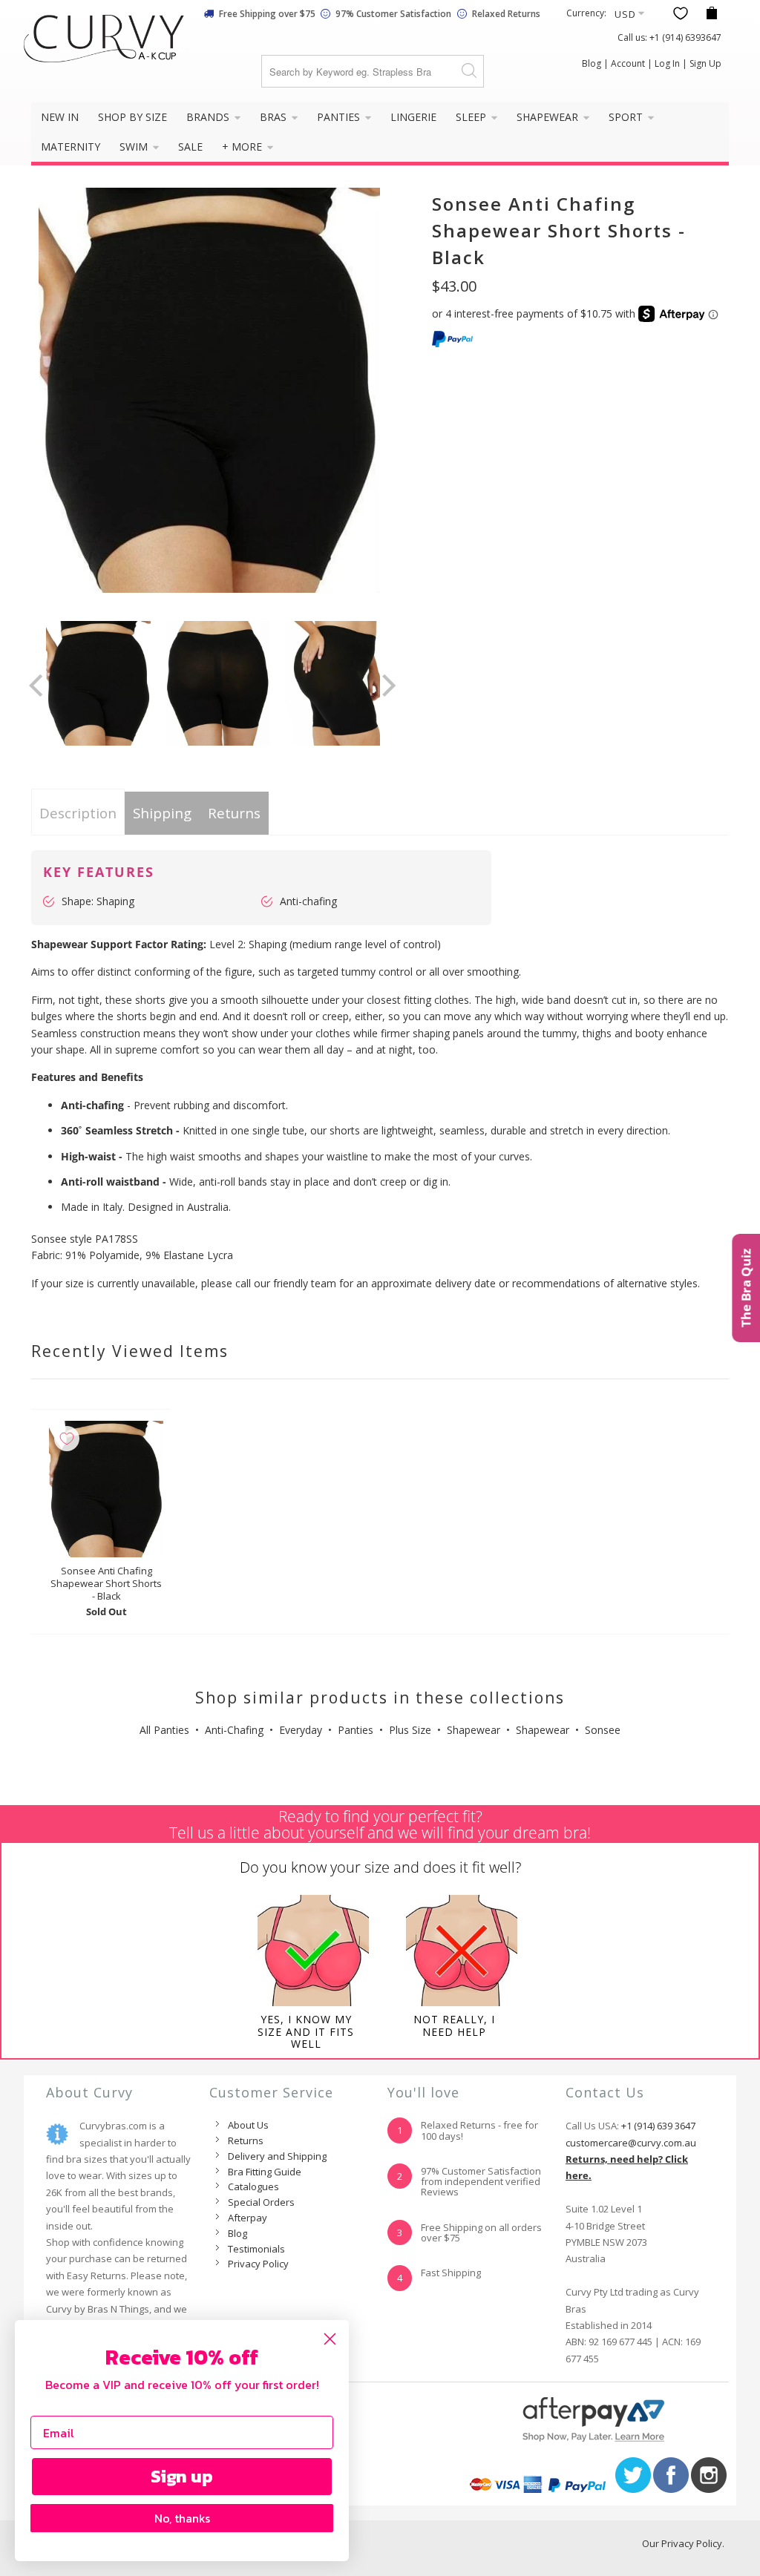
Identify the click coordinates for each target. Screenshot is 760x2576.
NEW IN (60, 117)
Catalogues (253, 2186)
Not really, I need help (454, 2025)
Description (78, 813)
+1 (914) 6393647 (685, 37)
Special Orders (261, 2202)
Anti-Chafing (234, 1730)
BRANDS (209, 117)
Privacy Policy (258, 2264)
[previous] (38, 686)
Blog (592, 63)
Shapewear (549, 117)
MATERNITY (71, 147)
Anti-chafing (308, 901)
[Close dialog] (330, 2339)
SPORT (627, 117)
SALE (190, 147)
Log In (667, 63)
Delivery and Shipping (277, 2156)
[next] (386, 686)
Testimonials (256, 2249)
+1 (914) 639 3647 (658, 2126)
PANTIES (340, 117)
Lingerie (413, 117)
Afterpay (248, 2218)
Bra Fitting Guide (265, 2172)
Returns (234, 813)
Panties (356, 1730)
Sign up (182, 2476)
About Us (248, 2125)
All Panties (164, 1730)
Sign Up (705, 63)
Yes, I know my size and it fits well (306, 2032)
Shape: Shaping (98, 901)
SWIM (135, 147)
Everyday (301, 1730)
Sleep (472, 117)
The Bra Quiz (746, 1288)
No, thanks (182, 2518)
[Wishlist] (681, 13)
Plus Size (410, 1730)
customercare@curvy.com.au (631, 2143)
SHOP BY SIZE (132, 117)
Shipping (162, 813)
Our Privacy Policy (682, 2543)
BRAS (275, 117)
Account (628, 63)
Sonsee (603, 1730)
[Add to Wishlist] (67, 1439)
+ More (243, 147)
